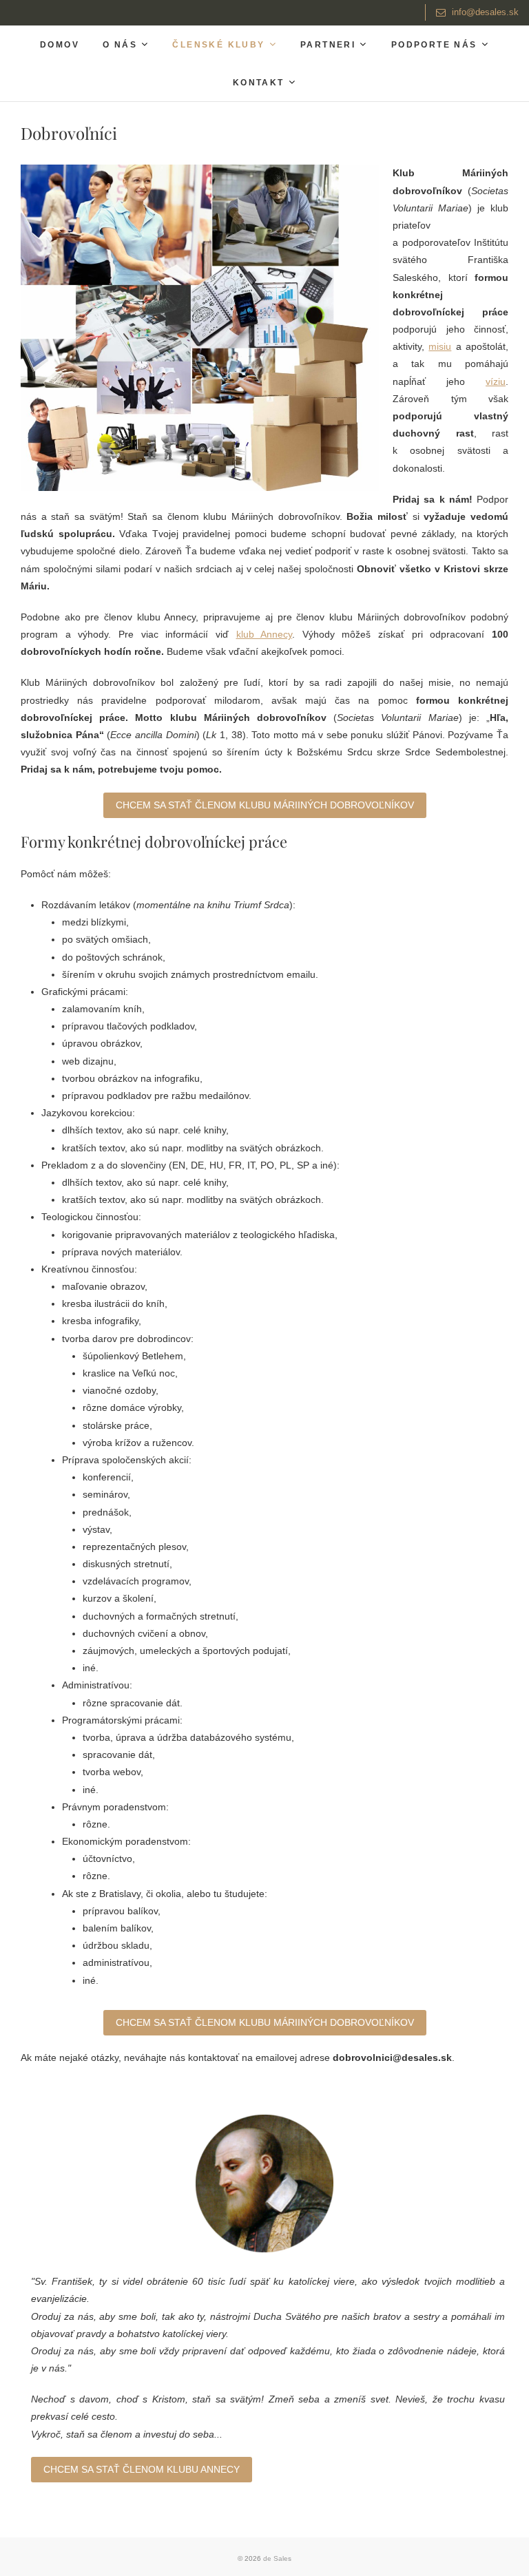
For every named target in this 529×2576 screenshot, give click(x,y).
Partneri (328, 45)
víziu (496, 381)
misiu (440, 346)
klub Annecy (264, 634)
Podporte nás (434, 45)
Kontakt (259, 83)
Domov (60, 45)
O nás (120, 45)
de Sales (277, 2558)
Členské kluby (218, 45)
